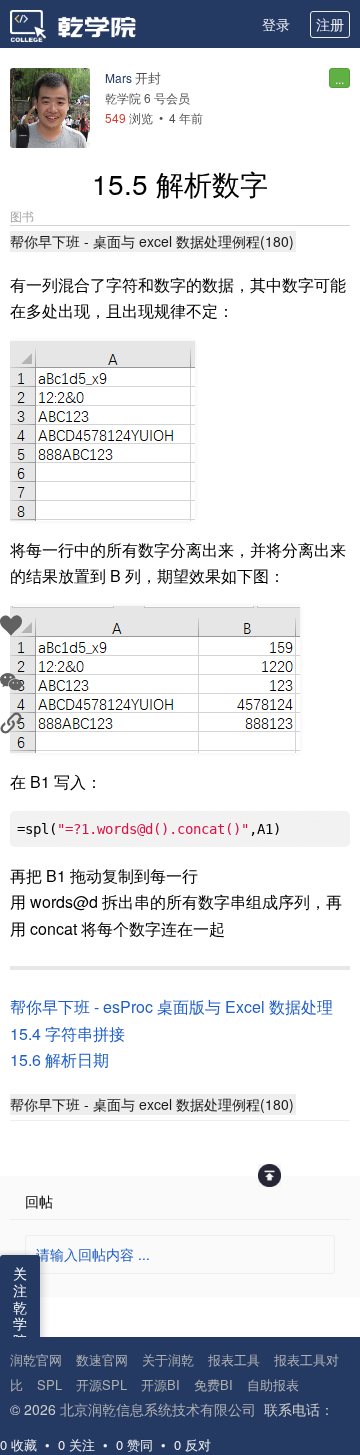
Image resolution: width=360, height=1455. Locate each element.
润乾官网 (36, 1359)
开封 (148, 77)
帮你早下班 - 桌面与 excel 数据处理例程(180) (152, 241)
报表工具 (234, 1359)
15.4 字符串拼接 (67, 1033)
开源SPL (101, 1384)
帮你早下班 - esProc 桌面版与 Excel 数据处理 (171, 1006)
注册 (330, 24)
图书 (22, 216)
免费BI (213, 1384)
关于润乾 (168, 1359)
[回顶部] (269, 1175)
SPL (49, 1384)
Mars (118, 77)
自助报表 (273, 1384)
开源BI (160, 1384)
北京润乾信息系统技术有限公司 (158, 1409)
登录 (276, 24)
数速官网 (102, 1359)
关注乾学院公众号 (20, 1332)
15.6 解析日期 (59, 1059)
